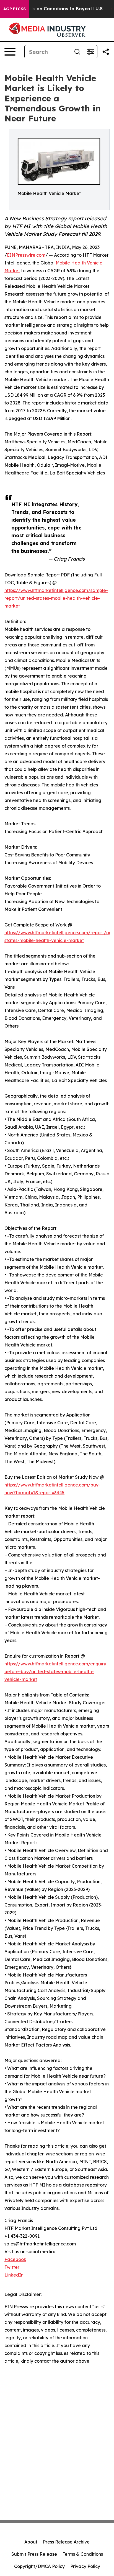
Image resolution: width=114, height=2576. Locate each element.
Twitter (12, 2267)
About (31, 2542)
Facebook (15, 2259)
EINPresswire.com (26, 255)
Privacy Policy (85, 2566)
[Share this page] (106, 52)
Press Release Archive (66, 2542)
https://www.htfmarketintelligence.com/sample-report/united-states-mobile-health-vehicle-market (56, 598)
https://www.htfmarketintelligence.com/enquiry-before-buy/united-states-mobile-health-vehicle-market (56, 1671)
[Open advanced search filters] (90, 52)
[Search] (77, 52)
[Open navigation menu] (10, 52)
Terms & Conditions (83, 2554)
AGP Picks (15, 9)
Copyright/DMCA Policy (39, 2566)
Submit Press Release (34, 2554)
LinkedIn (14, 2275)
